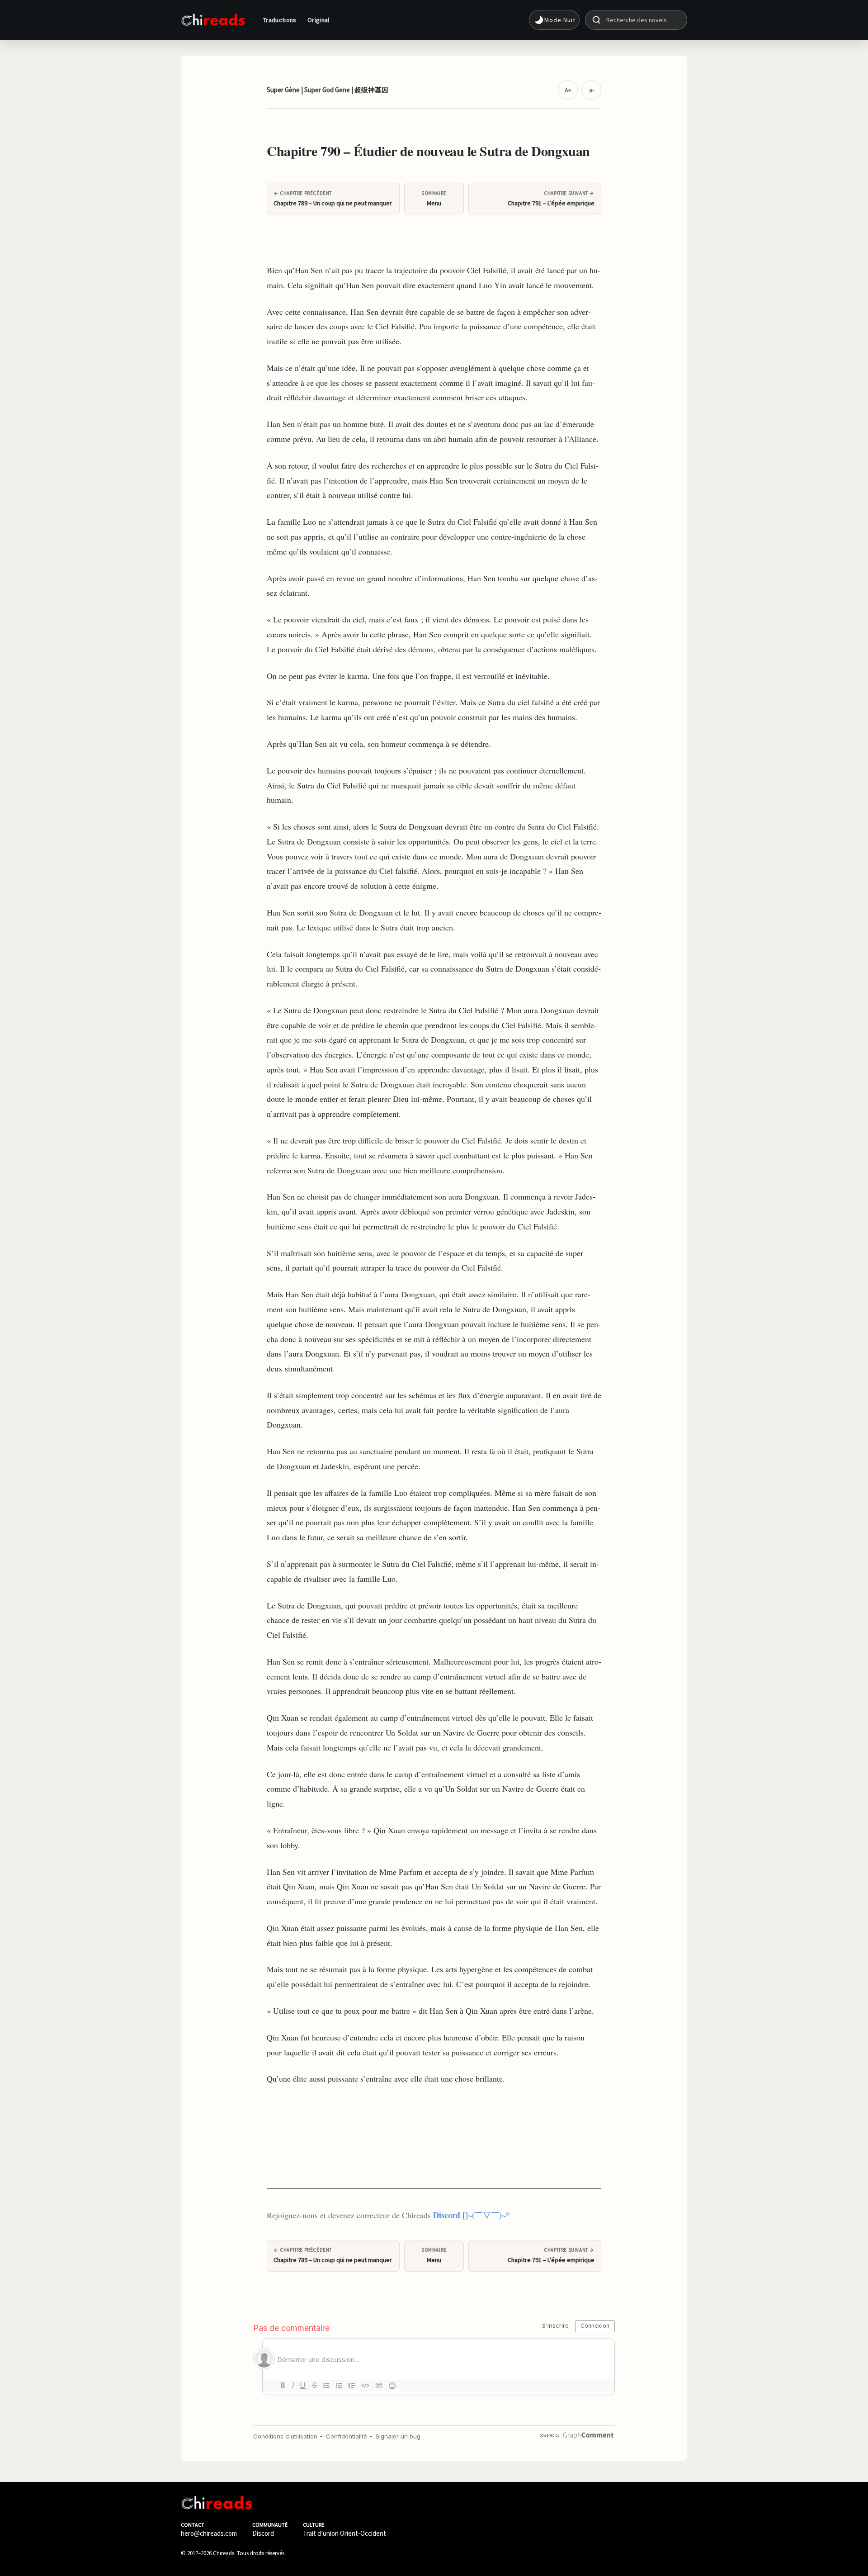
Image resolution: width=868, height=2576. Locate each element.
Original (318, 20)
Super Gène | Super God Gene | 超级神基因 (328, 90)
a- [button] (592, 90)
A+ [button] (568, 90)
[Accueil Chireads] (213, 20)
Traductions (280, 20)
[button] (554, 20)
